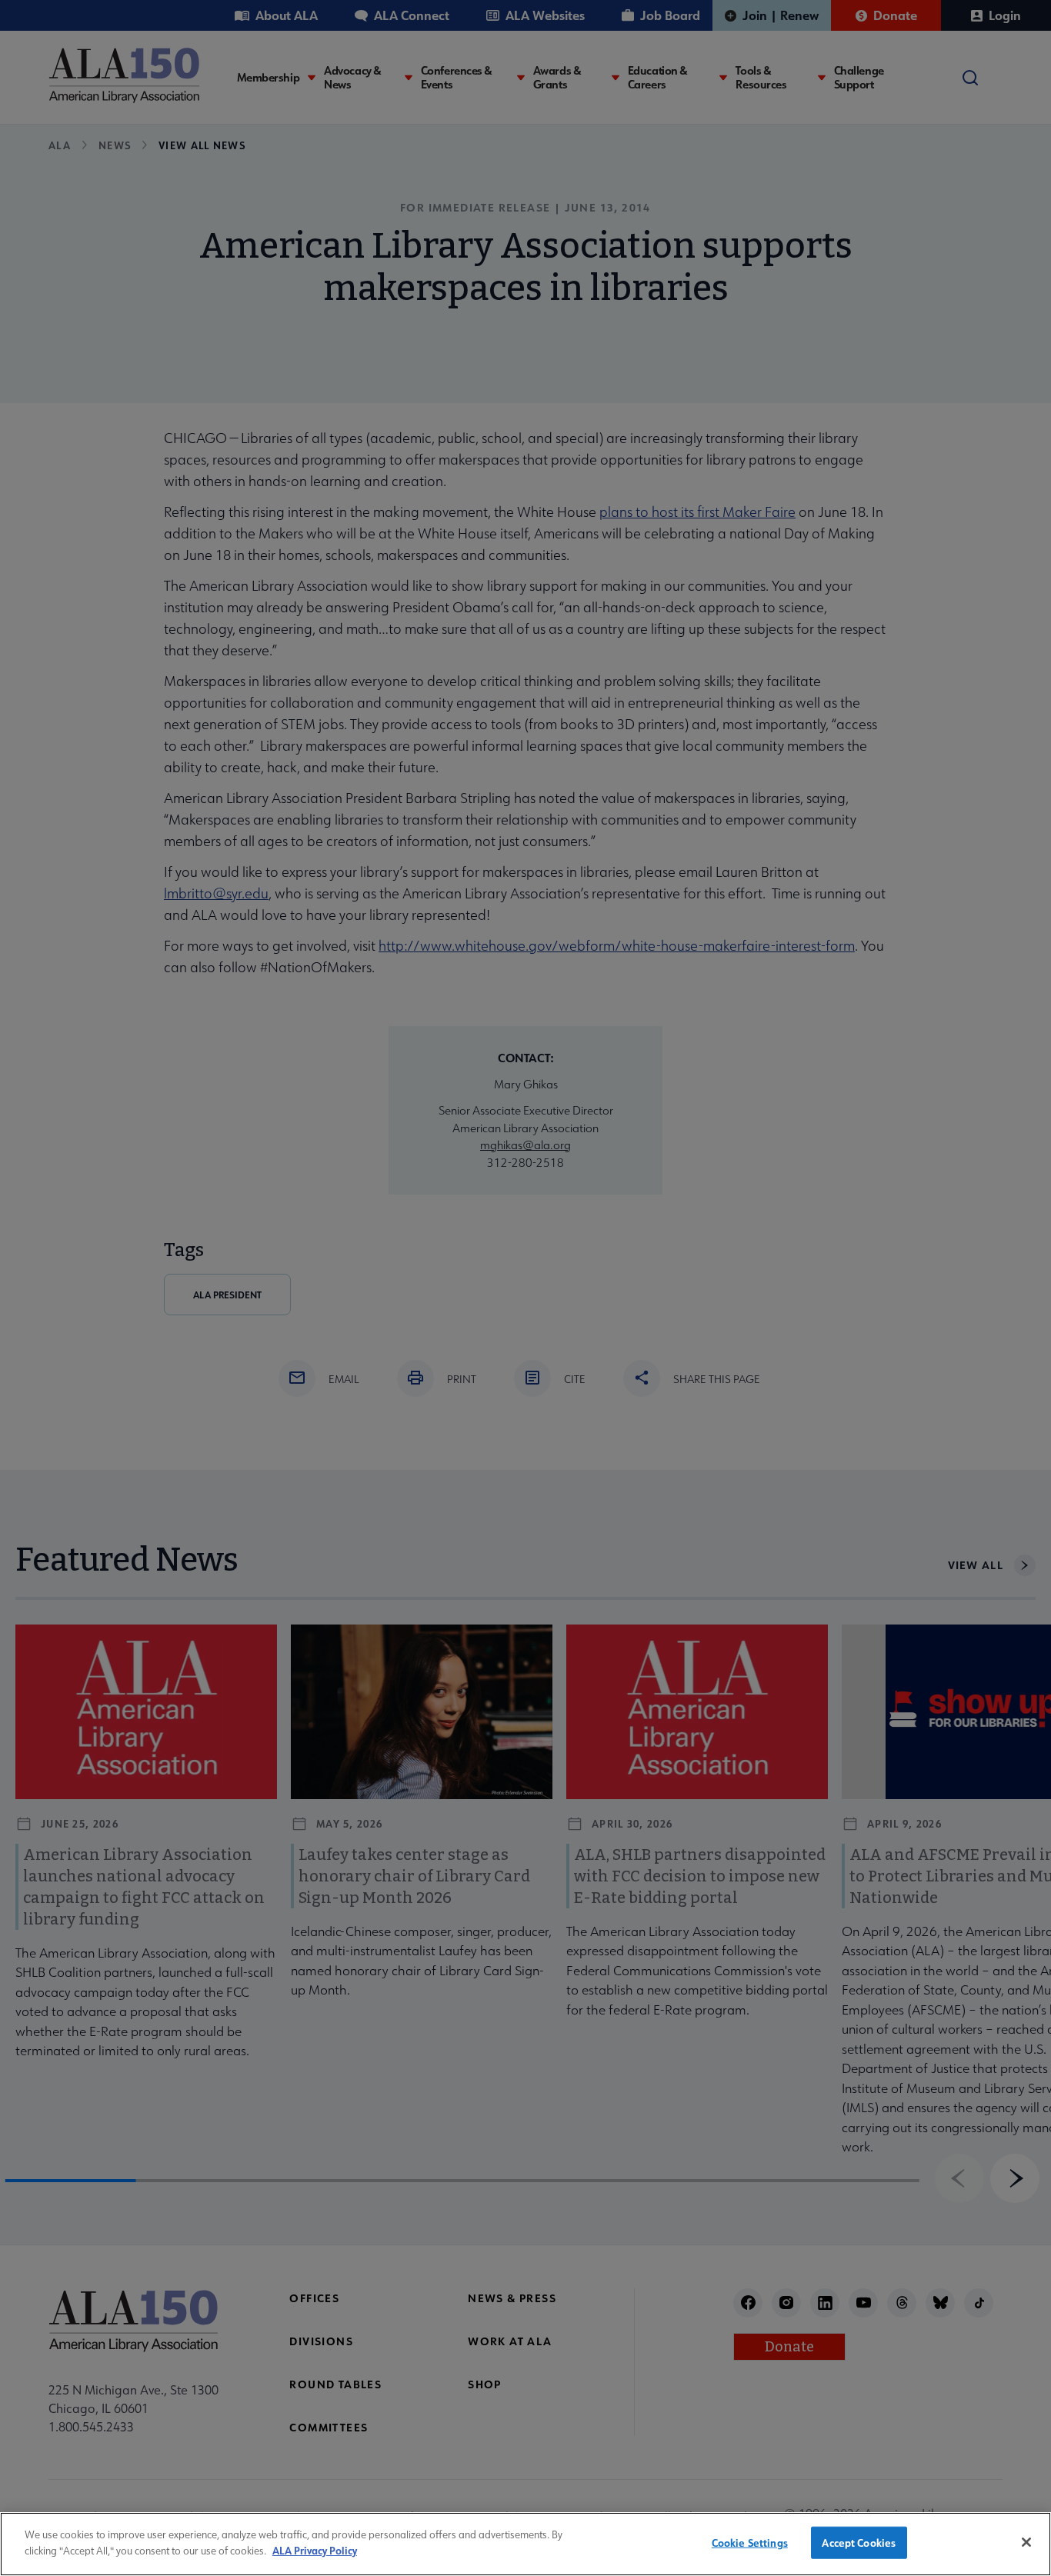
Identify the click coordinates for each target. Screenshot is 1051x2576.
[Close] (1026, 2542)
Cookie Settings (750, 2543)
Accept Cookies (859, 2543)
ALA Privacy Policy (315, 2549)
